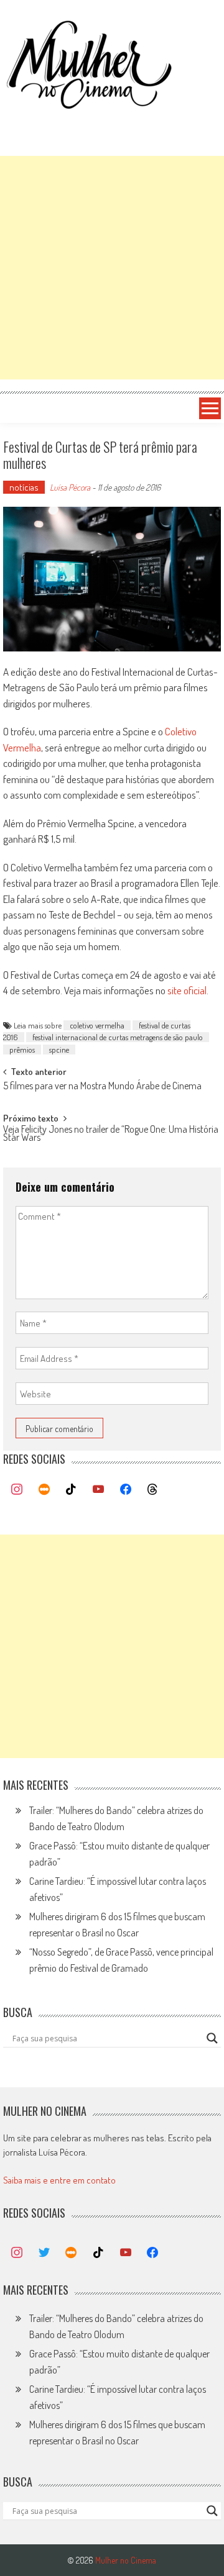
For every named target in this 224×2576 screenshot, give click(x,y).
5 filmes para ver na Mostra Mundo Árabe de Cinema (102, 1087)
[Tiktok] (72, 1490)
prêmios (22, 1050)
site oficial (187, 990)
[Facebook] (126, 1490)
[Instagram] (17, 1490)
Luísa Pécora (70, 487)
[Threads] (152, 1490)
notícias (24, 487)
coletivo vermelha (97, 1025)
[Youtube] (98, 1490)
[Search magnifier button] (212, 2038)
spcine (59, 1050)
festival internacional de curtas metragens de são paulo (118, 1037)
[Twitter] (44, 2253)
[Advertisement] (112, 268)
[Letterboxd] (44, 1490)
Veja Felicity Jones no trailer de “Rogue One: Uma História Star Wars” (111, 1134)
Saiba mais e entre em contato (59, 2180)
